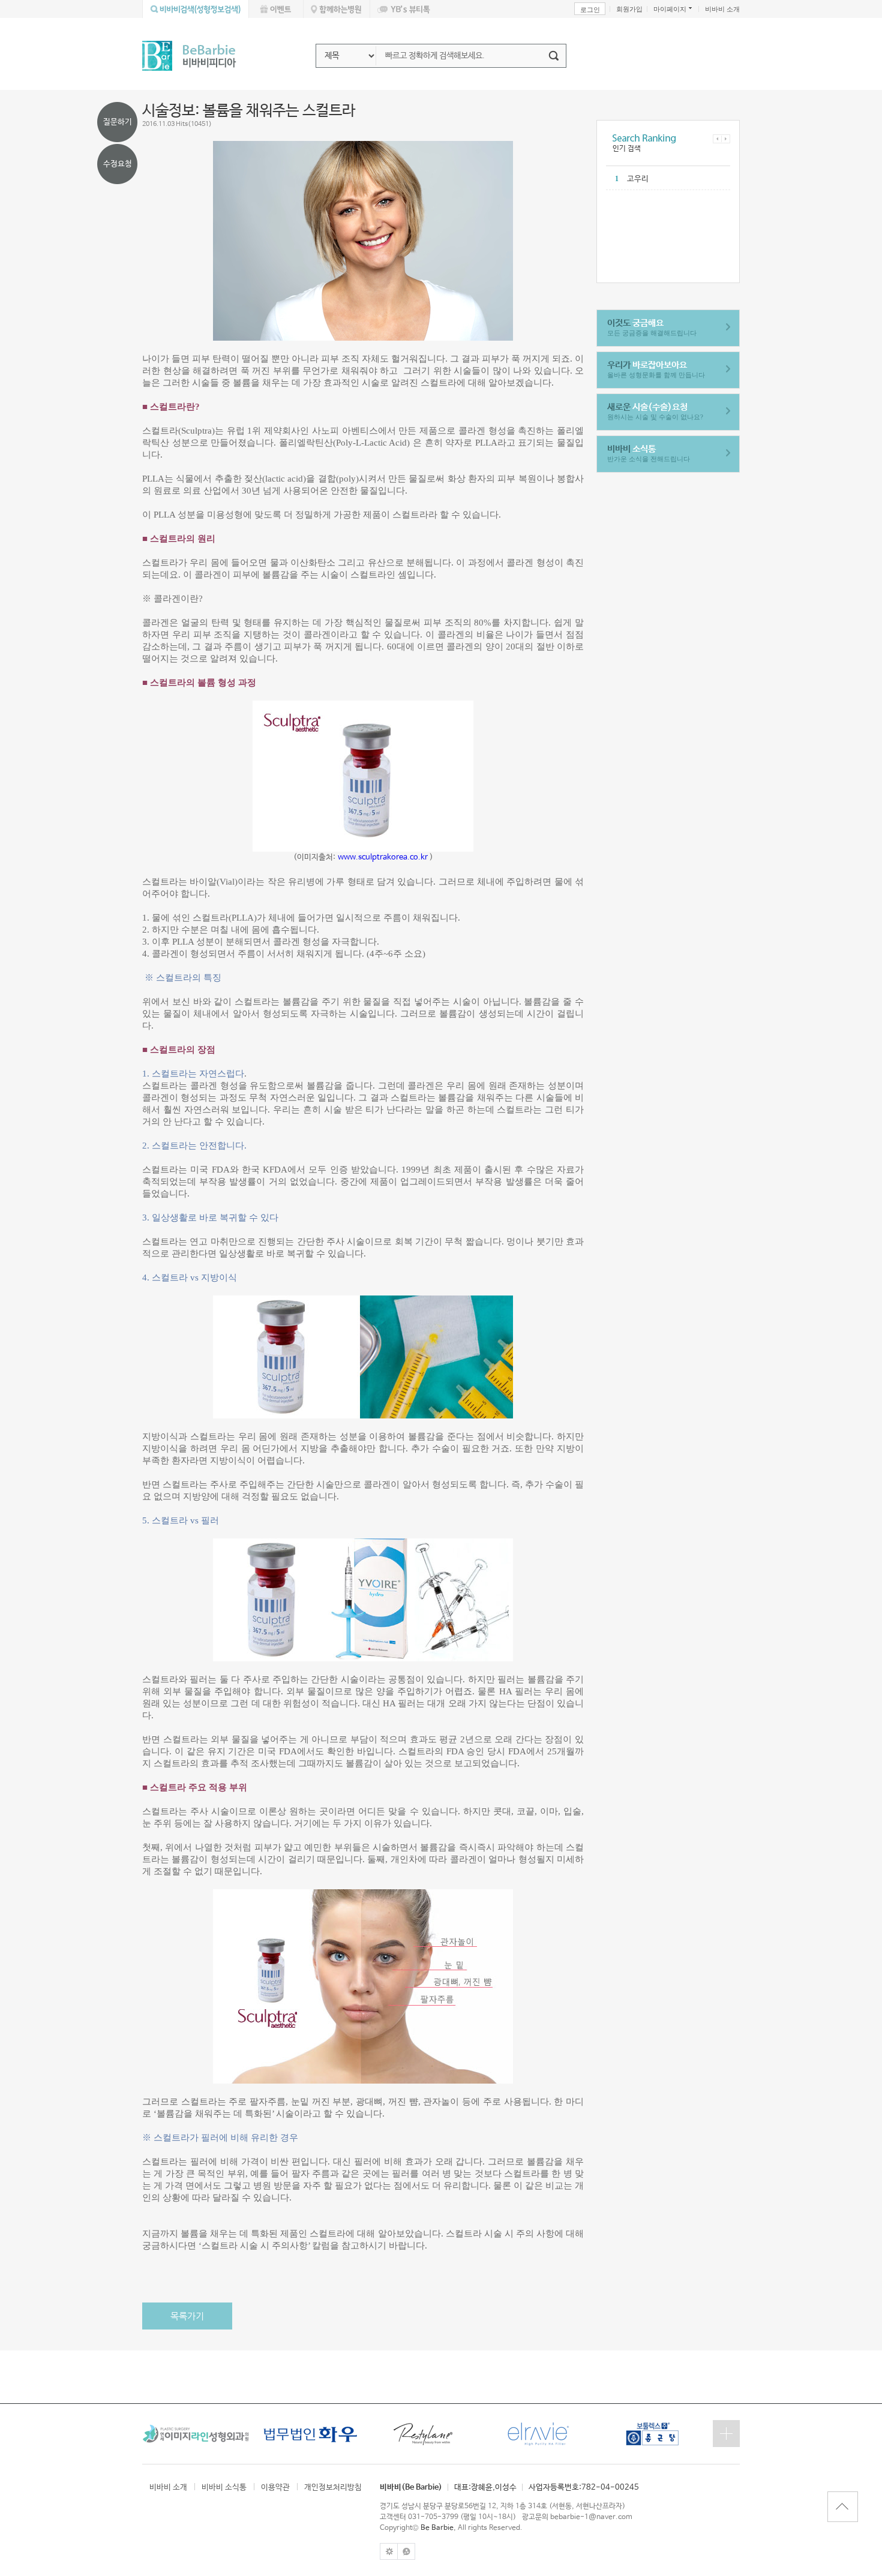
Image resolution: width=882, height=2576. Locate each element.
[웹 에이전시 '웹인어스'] (406, 2547)
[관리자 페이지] (389, 2547)
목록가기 (187, 2316)
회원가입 (629, 9)
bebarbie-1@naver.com (591, 2517)
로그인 (590, 10)
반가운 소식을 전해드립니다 (649, 453)
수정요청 (118, 164)
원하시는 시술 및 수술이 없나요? (655, 411)
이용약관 (275, 2488)
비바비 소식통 (224, 2488)
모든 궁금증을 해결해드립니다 (652, 327)
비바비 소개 (722, 9)
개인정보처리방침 (333, 2488)
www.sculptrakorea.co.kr (383, 857)
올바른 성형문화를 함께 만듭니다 (656, 369)
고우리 (638, 179)
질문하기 (118, 122)
